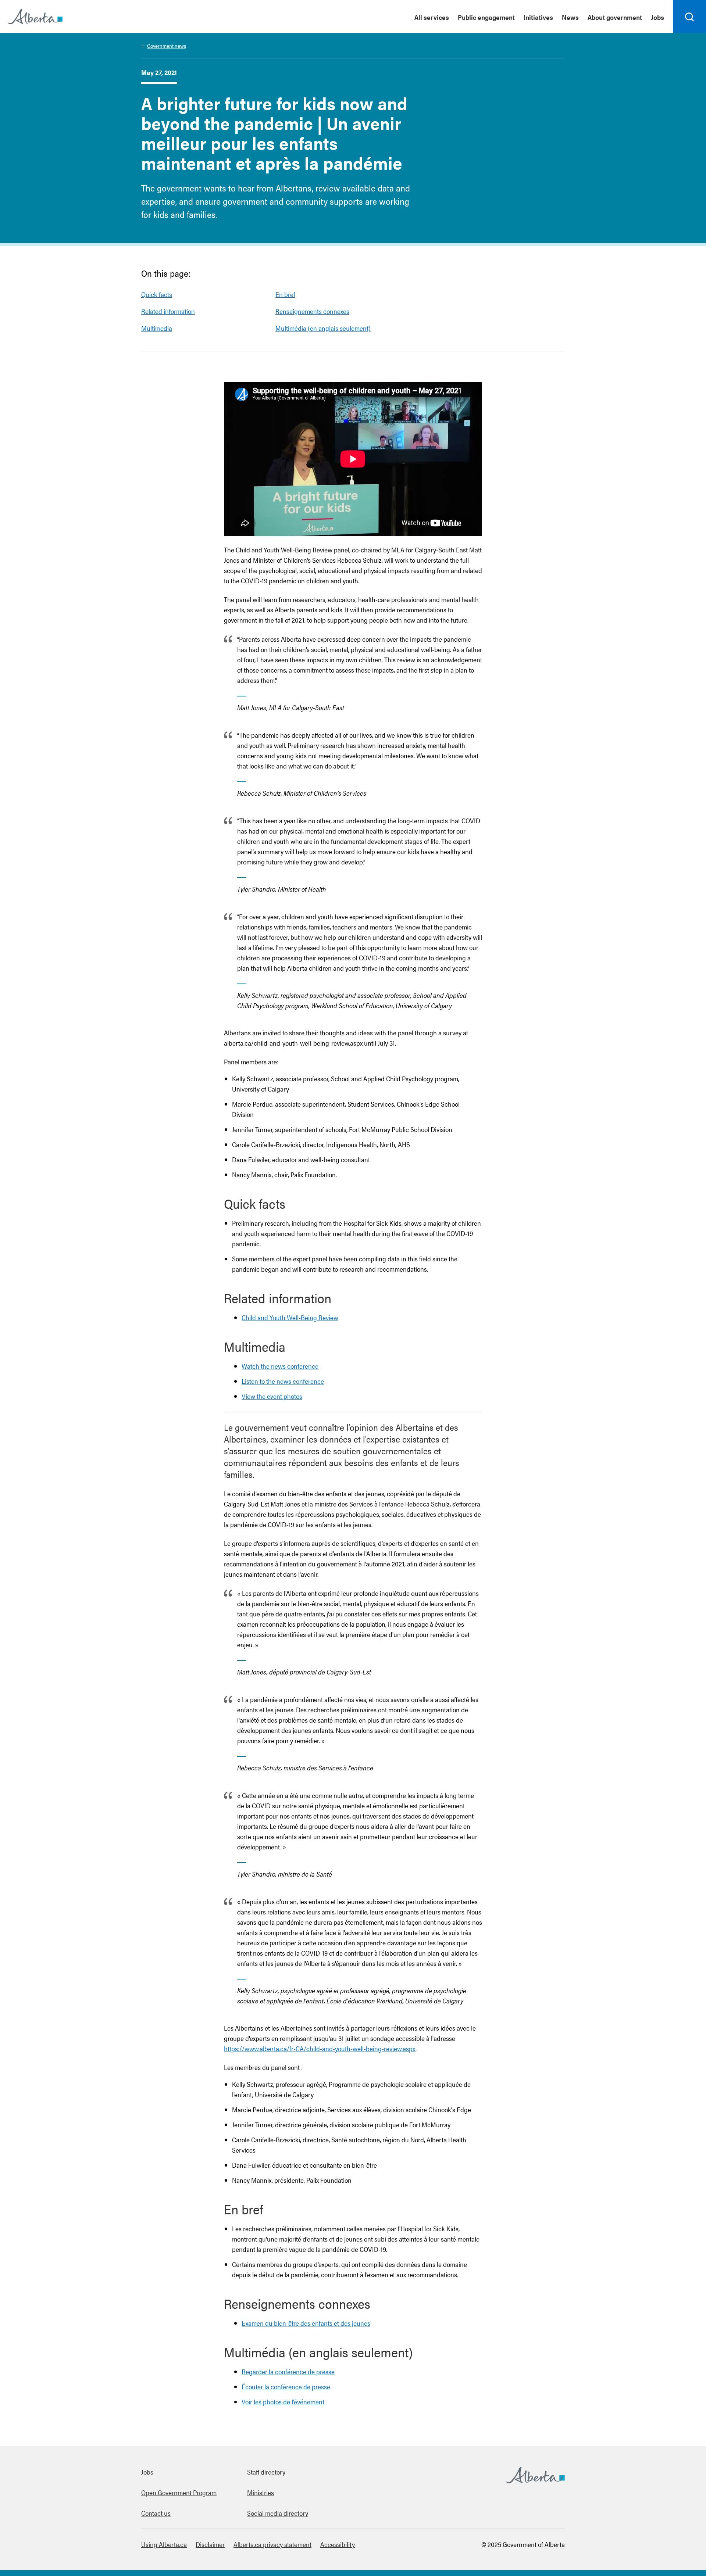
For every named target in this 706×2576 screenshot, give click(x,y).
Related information (168, 311)
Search (690, 33)
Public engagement (486, 17)
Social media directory (278, 2513)
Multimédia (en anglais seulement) (323, 328)
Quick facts (157, 294)
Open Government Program (179, 2492)
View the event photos (272, 1396)
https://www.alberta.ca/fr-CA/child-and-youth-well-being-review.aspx (320, 2048)
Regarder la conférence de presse (288, 2371)
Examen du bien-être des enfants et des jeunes (306, 2323)
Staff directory (266, 2472)
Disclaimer (210, 2544)
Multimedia (157, 328)
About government (615, 17)
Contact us (156, 2513)
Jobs (657, 17)
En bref (285, 294)
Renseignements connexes (312, 311)
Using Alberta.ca (164, 2544)
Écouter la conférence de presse (286, 2387)
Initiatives (538, 17)
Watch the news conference (280, 1366)
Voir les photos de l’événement (283, 2402)
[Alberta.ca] (35, 17)
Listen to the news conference (283, 1381)
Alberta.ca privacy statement (272, 2544)
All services (432, 17)
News (570, 17)
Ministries (261, 2492)
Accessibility (338, 2544)
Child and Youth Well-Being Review (290, 1317)
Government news (167, 46)
